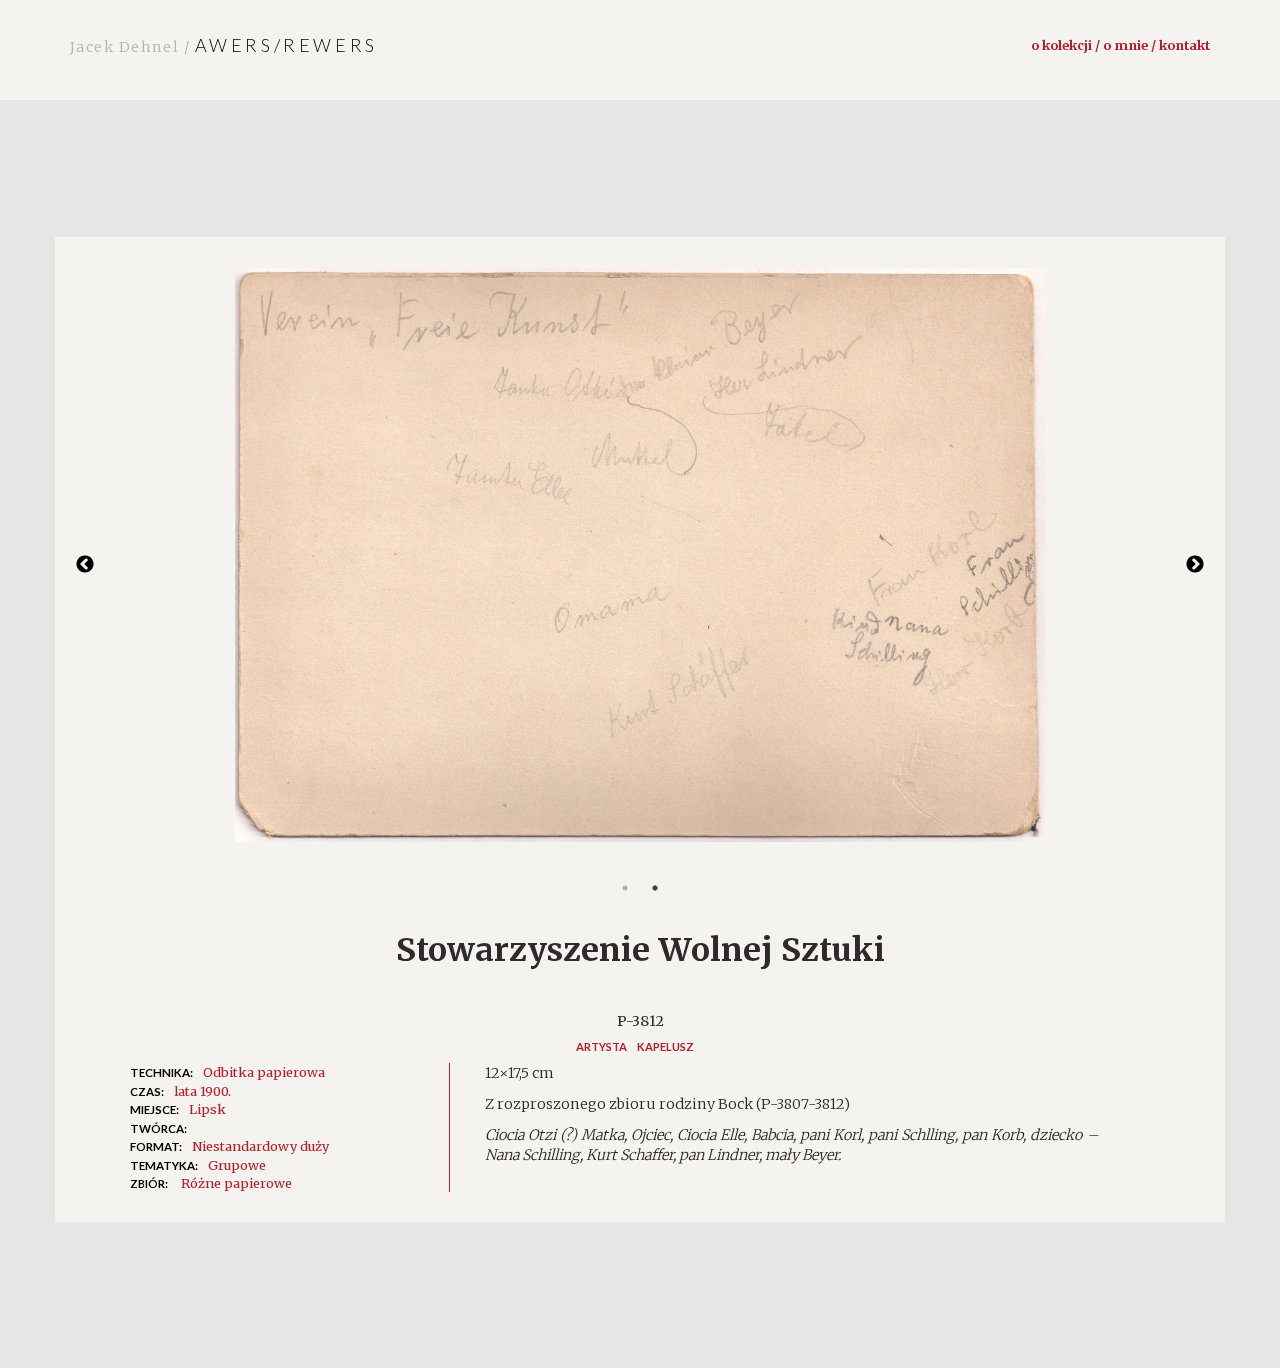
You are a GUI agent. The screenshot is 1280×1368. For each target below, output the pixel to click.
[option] (640, 565)
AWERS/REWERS (224, 45)
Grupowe (237, 1165)
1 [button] (625, 888)
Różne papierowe (236, 1183)
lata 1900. (202, 1091)
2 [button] (655, 888)
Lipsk (207, 1109)
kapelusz (665, 1046)
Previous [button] (85, 565)
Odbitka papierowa (264, 1072)
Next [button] (1195, 565)
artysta (601, 1046)
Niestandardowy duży (260, 1146)
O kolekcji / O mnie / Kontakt (1120, 45)
